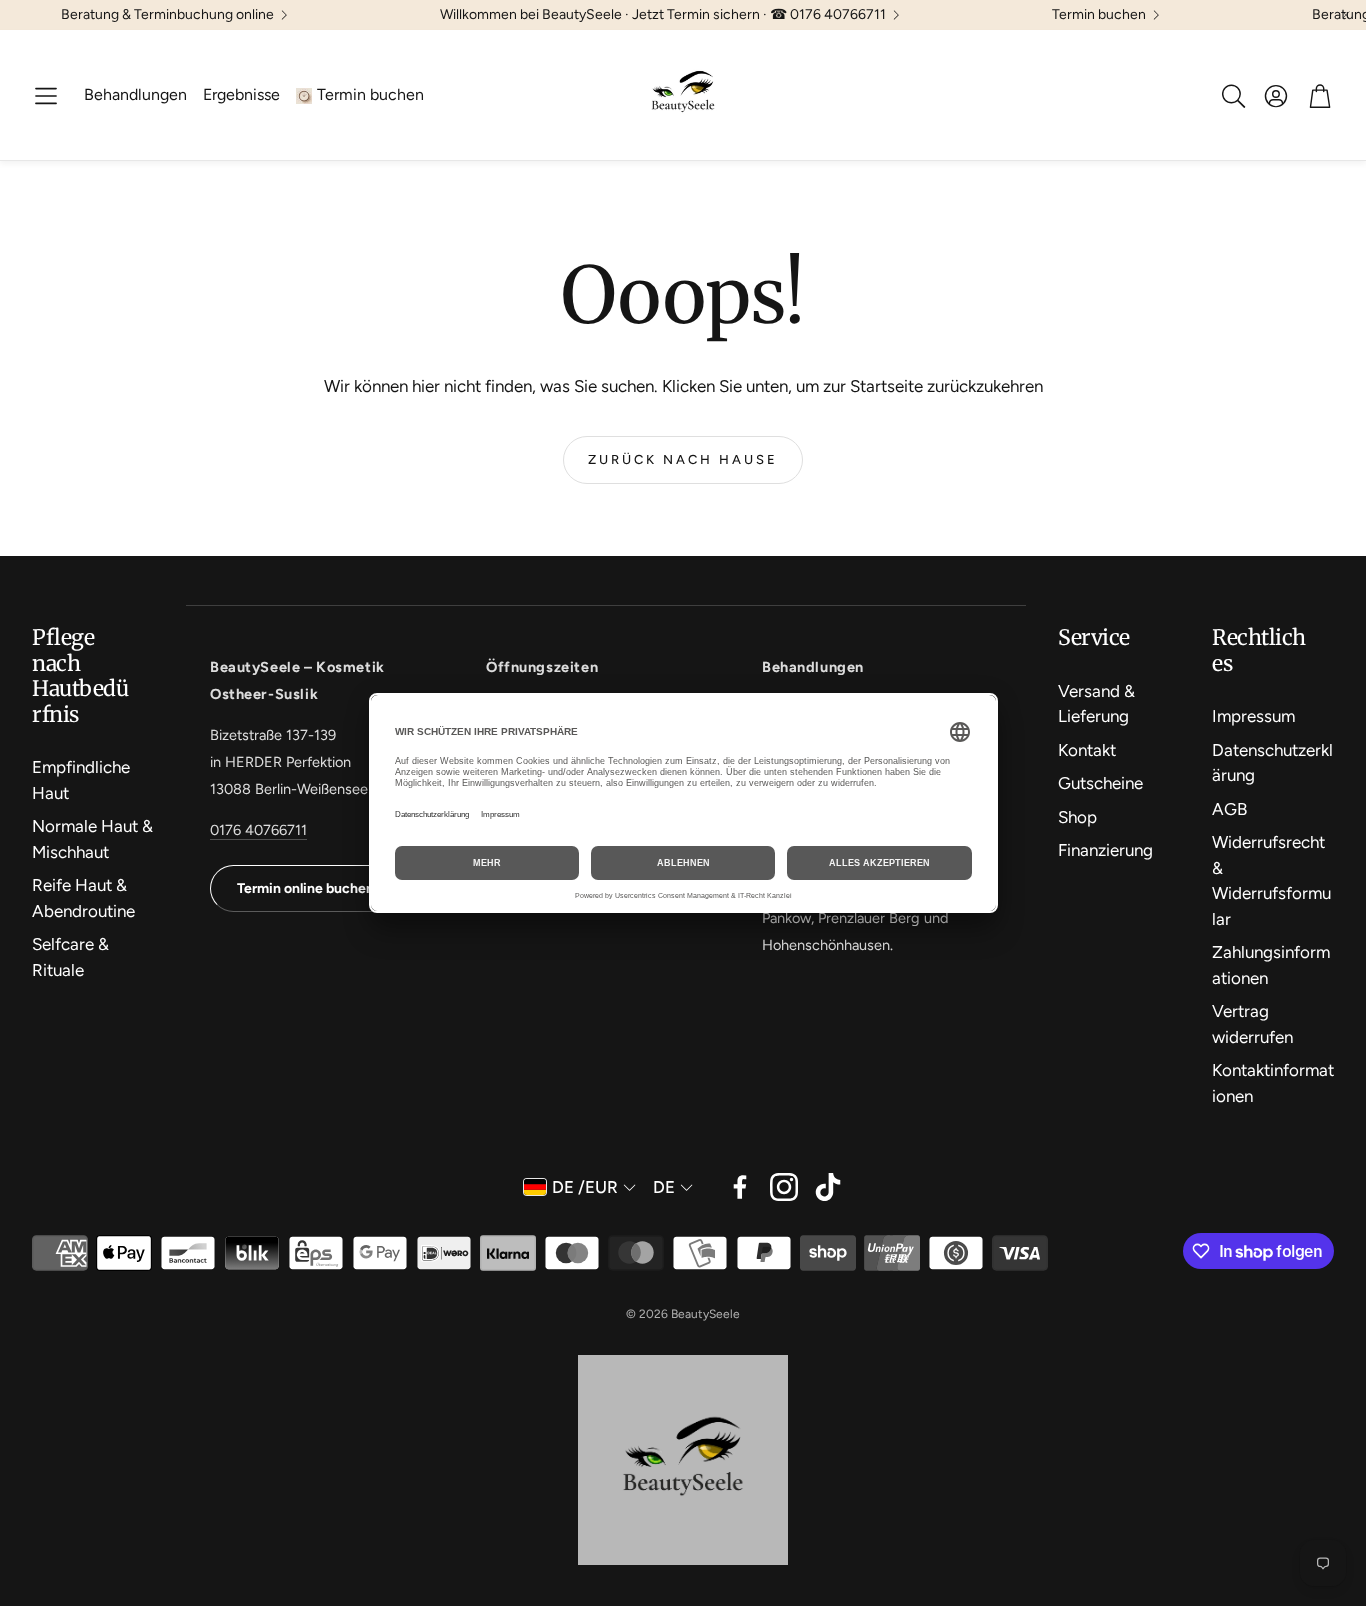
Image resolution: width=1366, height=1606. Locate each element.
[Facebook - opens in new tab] (740, 1187)
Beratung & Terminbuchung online (167, 15)
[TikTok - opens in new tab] (828, 1187)
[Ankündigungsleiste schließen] (1346, 15)
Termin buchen (1099, 15)
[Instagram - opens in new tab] (784, 1187)
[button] (46, 96)
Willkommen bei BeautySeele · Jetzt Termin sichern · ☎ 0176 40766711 (663, 15)
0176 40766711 (258, 830)
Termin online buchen (305, 888)
